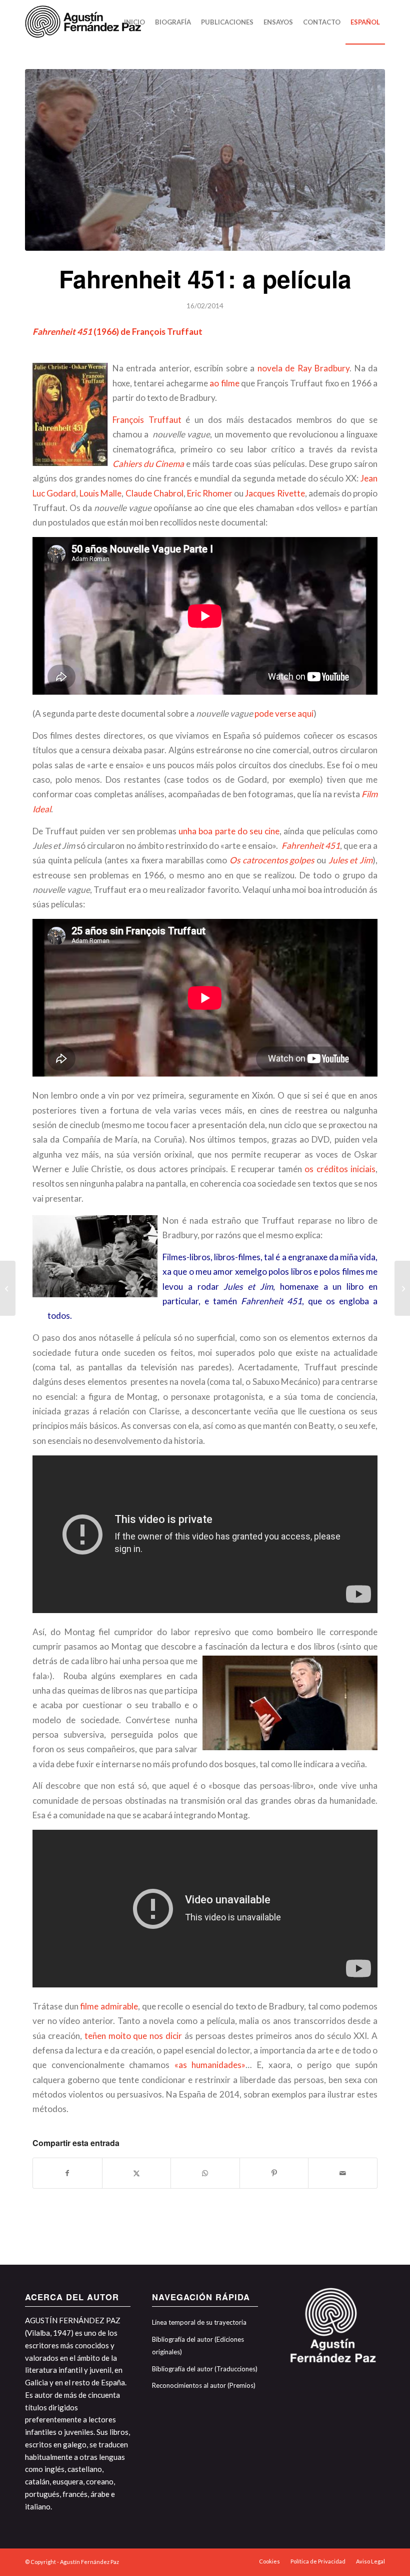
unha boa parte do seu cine (229, 831)
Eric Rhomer (210, 493)
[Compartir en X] (137, 2173)
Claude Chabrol (154, 493)
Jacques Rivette (275, 493)
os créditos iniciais (340, 1169)
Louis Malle (100, 493)
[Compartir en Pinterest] (274, 2173)
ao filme (224, 383)
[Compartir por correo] (343, 2173)
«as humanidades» (210, 2065)
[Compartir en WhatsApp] (205, 2173)
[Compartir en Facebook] (67, 2173)
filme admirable (108, 2006)
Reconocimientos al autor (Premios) (204, 2385)
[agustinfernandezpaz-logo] (85, 22)
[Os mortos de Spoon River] (402, 1288)
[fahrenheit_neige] (205, 160)
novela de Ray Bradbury (302, 368)
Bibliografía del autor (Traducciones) (205, 2369)
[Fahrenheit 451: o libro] (8, 1288)
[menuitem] (134, 22)
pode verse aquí (284, 713)
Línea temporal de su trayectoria (199, 2322)
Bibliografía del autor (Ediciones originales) (198, 2346)
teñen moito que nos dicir (133, 2036)
